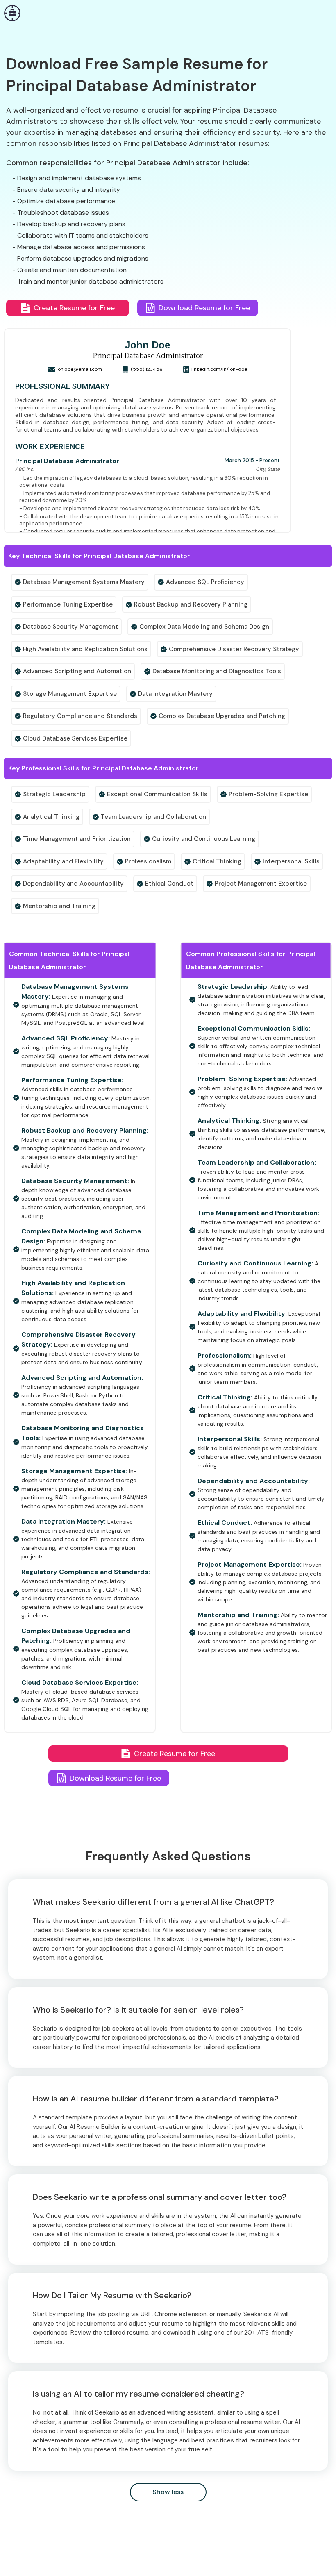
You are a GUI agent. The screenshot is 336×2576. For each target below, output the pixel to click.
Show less (168, 2492)
